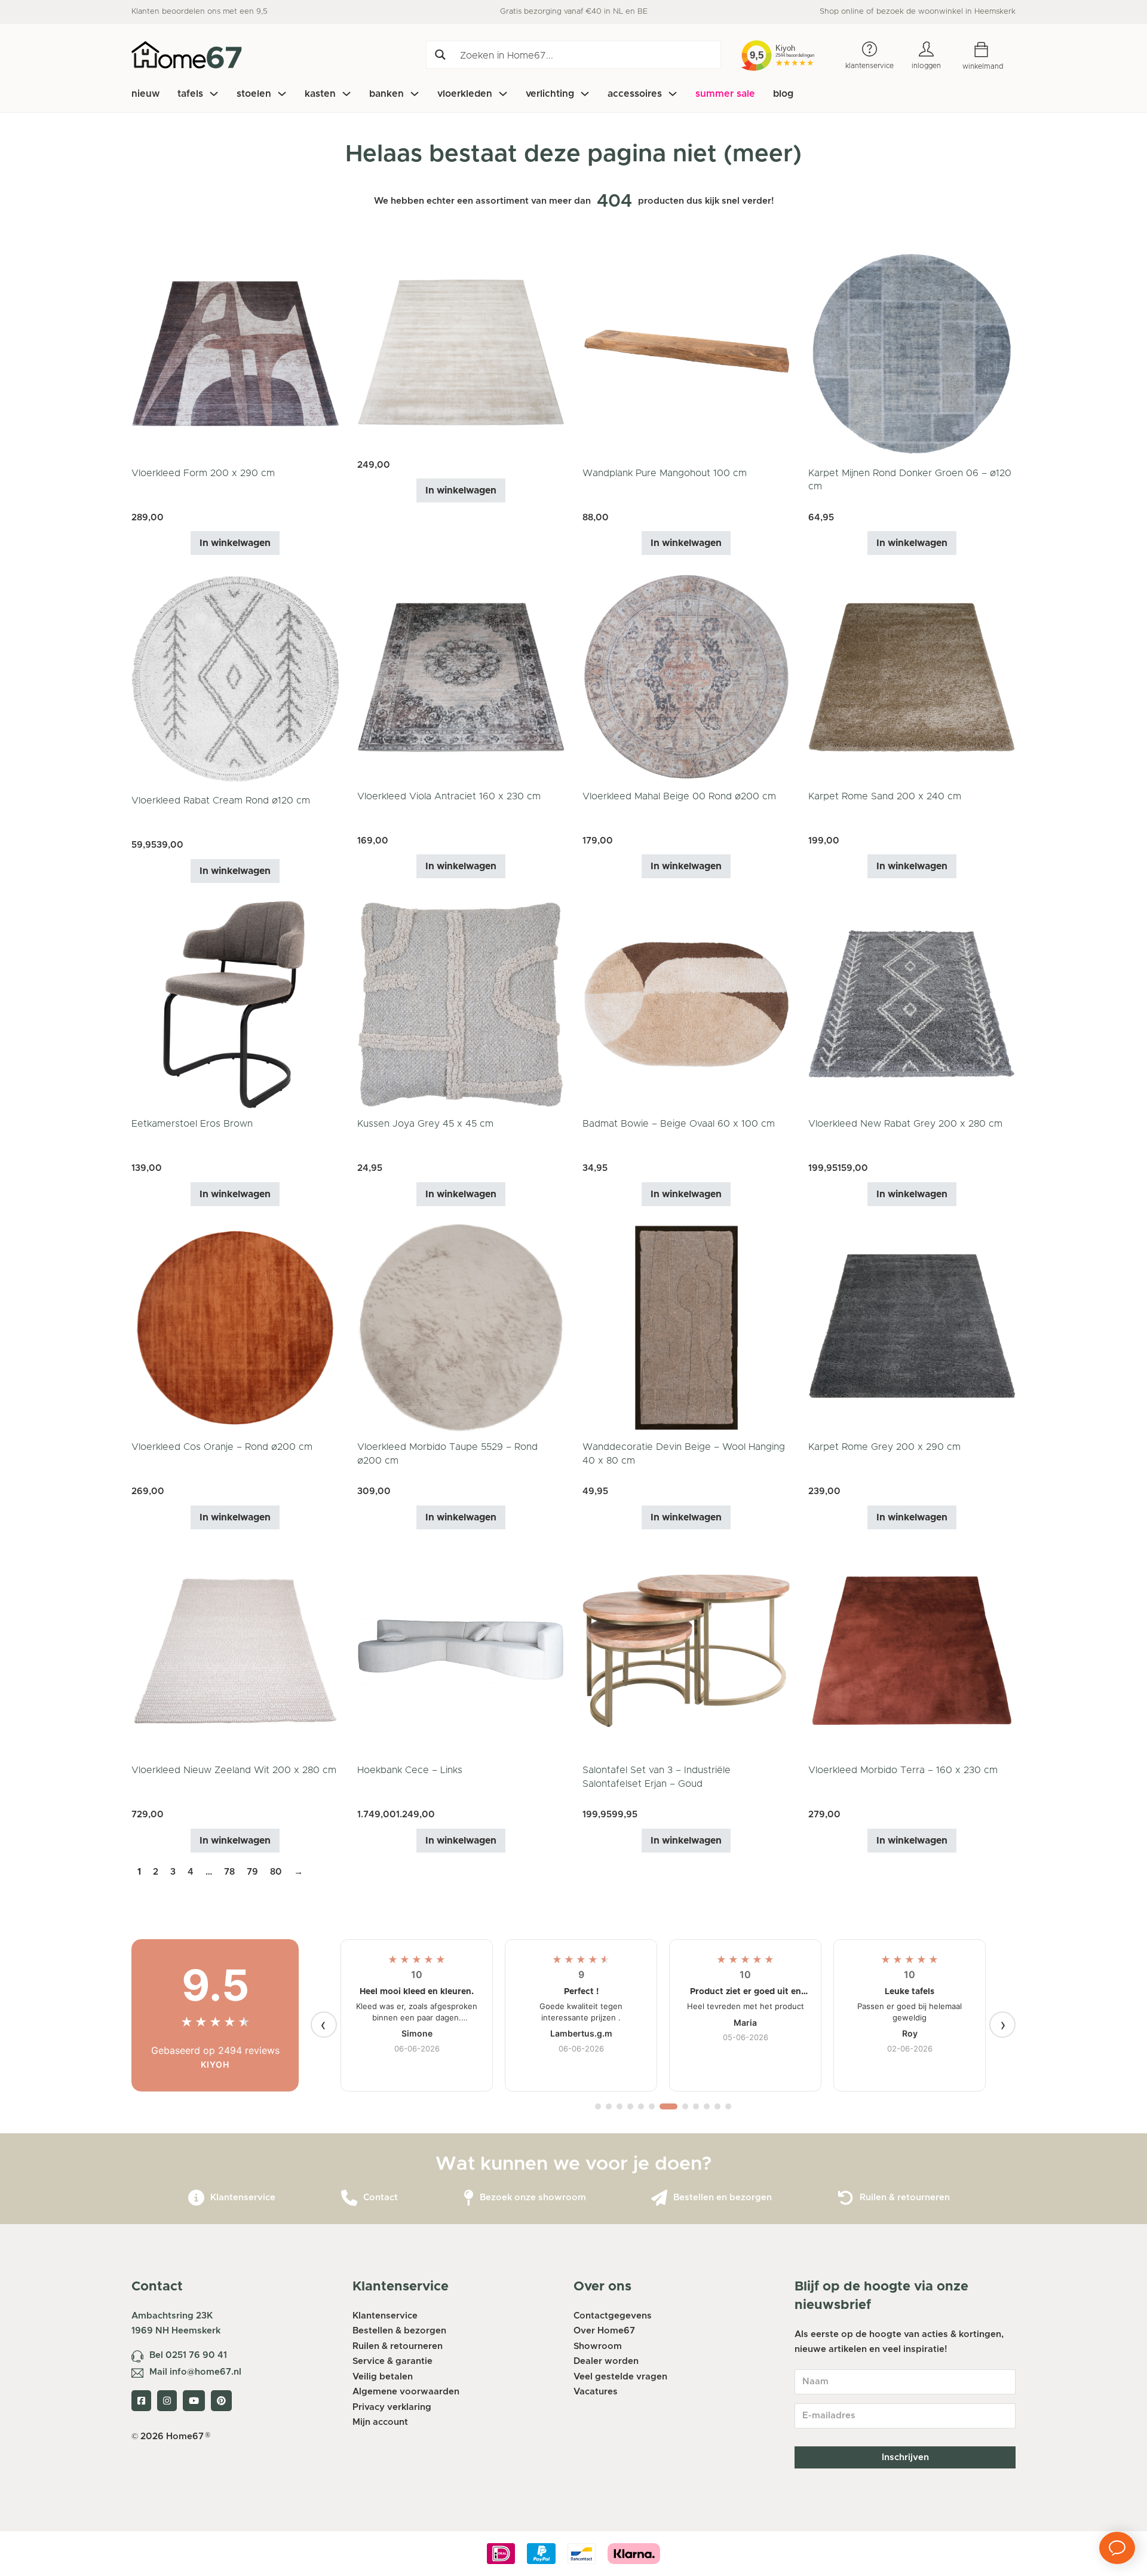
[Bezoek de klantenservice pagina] (196, 2198)
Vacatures (596, 2392)
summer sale (725, 94)
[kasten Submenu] (346, 94)
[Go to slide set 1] (598, 2106)
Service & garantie (392, 2361)
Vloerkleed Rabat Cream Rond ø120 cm (221, 801)
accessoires (635, 94)
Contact (381, 2198)
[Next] (1002, 2025)
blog (783, 94)
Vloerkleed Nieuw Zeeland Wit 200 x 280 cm (234, 1770)
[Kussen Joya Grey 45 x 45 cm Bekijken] (461, 1004)
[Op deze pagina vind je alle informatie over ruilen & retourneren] (846, 2198)
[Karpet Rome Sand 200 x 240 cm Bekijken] (912, 677)
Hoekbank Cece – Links (410, 1770)
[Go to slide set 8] (685, 2106)
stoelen (254, 94)
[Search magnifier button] (440, 55)
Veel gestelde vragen (620, 2377)
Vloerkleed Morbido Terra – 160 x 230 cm (903, 1770)
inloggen (926, 66)
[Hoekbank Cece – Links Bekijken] (461, 1650)
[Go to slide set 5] (641, 2106)
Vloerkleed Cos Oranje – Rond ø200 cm (222, 1447)
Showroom (598, 2346)
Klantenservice (243, 2198)
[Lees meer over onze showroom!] (469, 2198)
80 (276, 1872)
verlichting (550, 94)
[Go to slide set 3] (619, 2106)
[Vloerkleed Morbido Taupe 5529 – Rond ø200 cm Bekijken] (461, 1327)
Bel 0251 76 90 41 (188, 2355)
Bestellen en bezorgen (723, 2198)
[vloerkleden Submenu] (503, 94)
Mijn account (380, 2422)
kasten (320, 94)
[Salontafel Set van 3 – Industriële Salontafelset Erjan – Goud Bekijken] (686, 1650)
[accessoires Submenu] (673, 94)
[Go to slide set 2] (609, 2106)
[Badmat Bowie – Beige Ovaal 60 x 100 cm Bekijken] (686, 1004)
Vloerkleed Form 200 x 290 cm (203, 473)
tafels (190, 94)
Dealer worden (606, 2361)
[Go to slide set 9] (696, 2106)
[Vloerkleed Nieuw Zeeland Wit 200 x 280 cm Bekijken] (235, 1650)
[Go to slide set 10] (707, 2106)
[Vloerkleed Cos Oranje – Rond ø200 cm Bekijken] (235, 1327)
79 (252, 1872)
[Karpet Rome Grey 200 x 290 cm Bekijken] (912, 1327)
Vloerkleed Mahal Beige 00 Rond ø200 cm (679, 796)
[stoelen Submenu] (282, 94)
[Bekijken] (461, 353)
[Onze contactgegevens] (349, 2198)
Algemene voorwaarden (406, 2392)
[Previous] (324, 2025)
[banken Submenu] (415, 94)
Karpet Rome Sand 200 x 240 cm (885, 796)
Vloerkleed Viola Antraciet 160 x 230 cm (449, 796)
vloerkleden (465, 94)
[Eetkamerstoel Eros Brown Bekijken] (235, 1004)
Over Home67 (604, 2331)
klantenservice (870, 66)
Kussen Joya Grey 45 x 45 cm (425, 1124)
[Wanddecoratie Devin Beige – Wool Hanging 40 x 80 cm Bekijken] (686, 1327)
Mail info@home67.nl (195, 2372)
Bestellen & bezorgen (399, 2331)
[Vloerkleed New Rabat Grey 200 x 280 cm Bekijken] (912, 1004)
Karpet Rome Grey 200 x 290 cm (884, 1447)
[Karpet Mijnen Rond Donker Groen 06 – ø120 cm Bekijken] (912, 353)
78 (229, 1872)
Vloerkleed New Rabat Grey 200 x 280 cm (905, 1124)
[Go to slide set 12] (728, 2106)
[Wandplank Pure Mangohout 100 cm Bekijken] (686, 353)
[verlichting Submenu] (585, 94)
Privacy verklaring (392, 2407)
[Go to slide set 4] (630, 2106)
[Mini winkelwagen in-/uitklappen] (990, 50)
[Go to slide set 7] (668, 2106)
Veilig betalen (383, 2377)
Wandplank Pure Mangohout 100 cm (665, 473)
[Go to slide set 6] (652, 2106)
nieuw (145, 94)
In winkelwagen (235, 543)
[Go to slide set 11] (717, 2106)
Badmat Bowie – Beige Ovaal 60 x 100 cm (679, 1124)
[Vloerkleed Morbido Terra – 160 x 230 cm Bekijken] (912, 1650)
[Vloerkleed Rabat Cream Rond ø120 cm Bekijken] (235, 678)
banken (387, 94)
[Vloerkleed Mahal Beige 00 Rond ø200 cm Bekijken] (686, 677)
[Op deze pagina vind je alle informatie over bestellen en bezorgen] (659, 2198)
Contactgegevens (613, 2316)
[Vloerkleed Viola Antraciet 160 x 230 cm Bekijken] (461, 677)
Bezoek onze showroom (533, 2198)
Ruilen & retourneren (905, 2198)
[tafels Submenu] (214, 94)
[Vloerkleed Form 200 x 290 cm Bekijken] (235, 353)
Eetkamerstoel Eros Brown (192, 1124)
